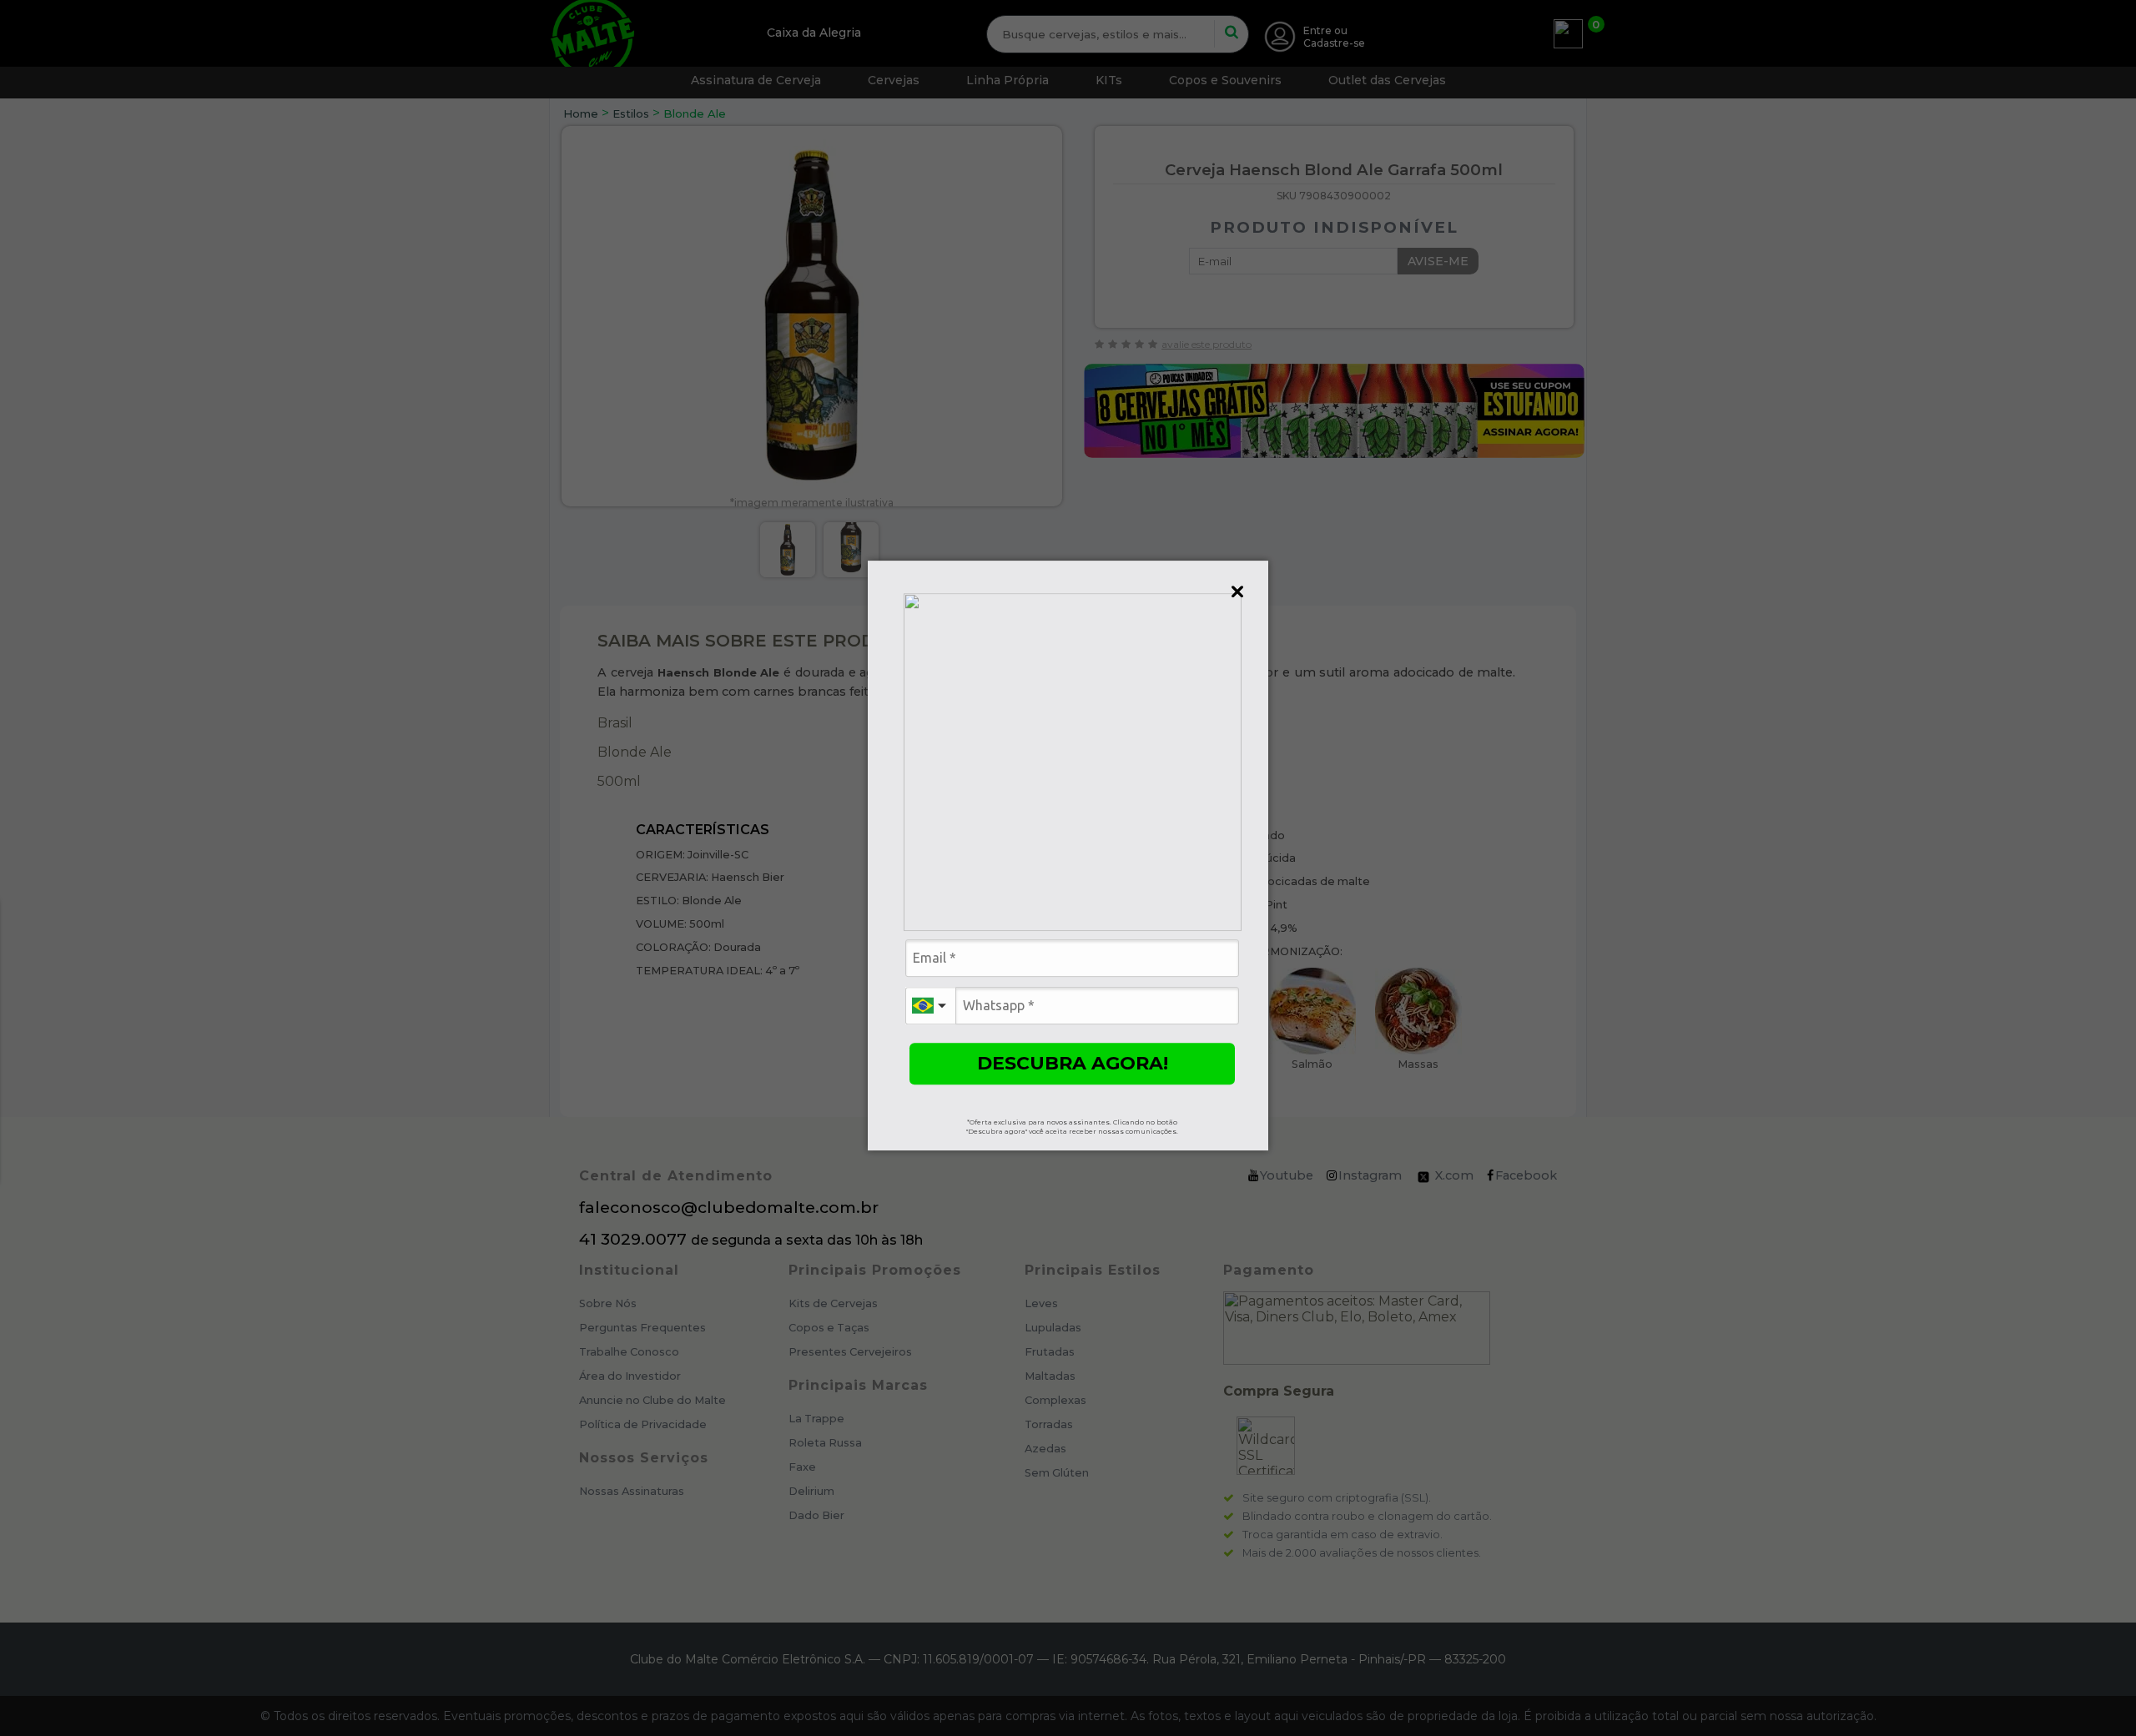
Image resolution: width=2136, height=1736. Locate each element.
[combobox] (930, 1006)
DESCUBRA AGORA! (1073, 1063)
